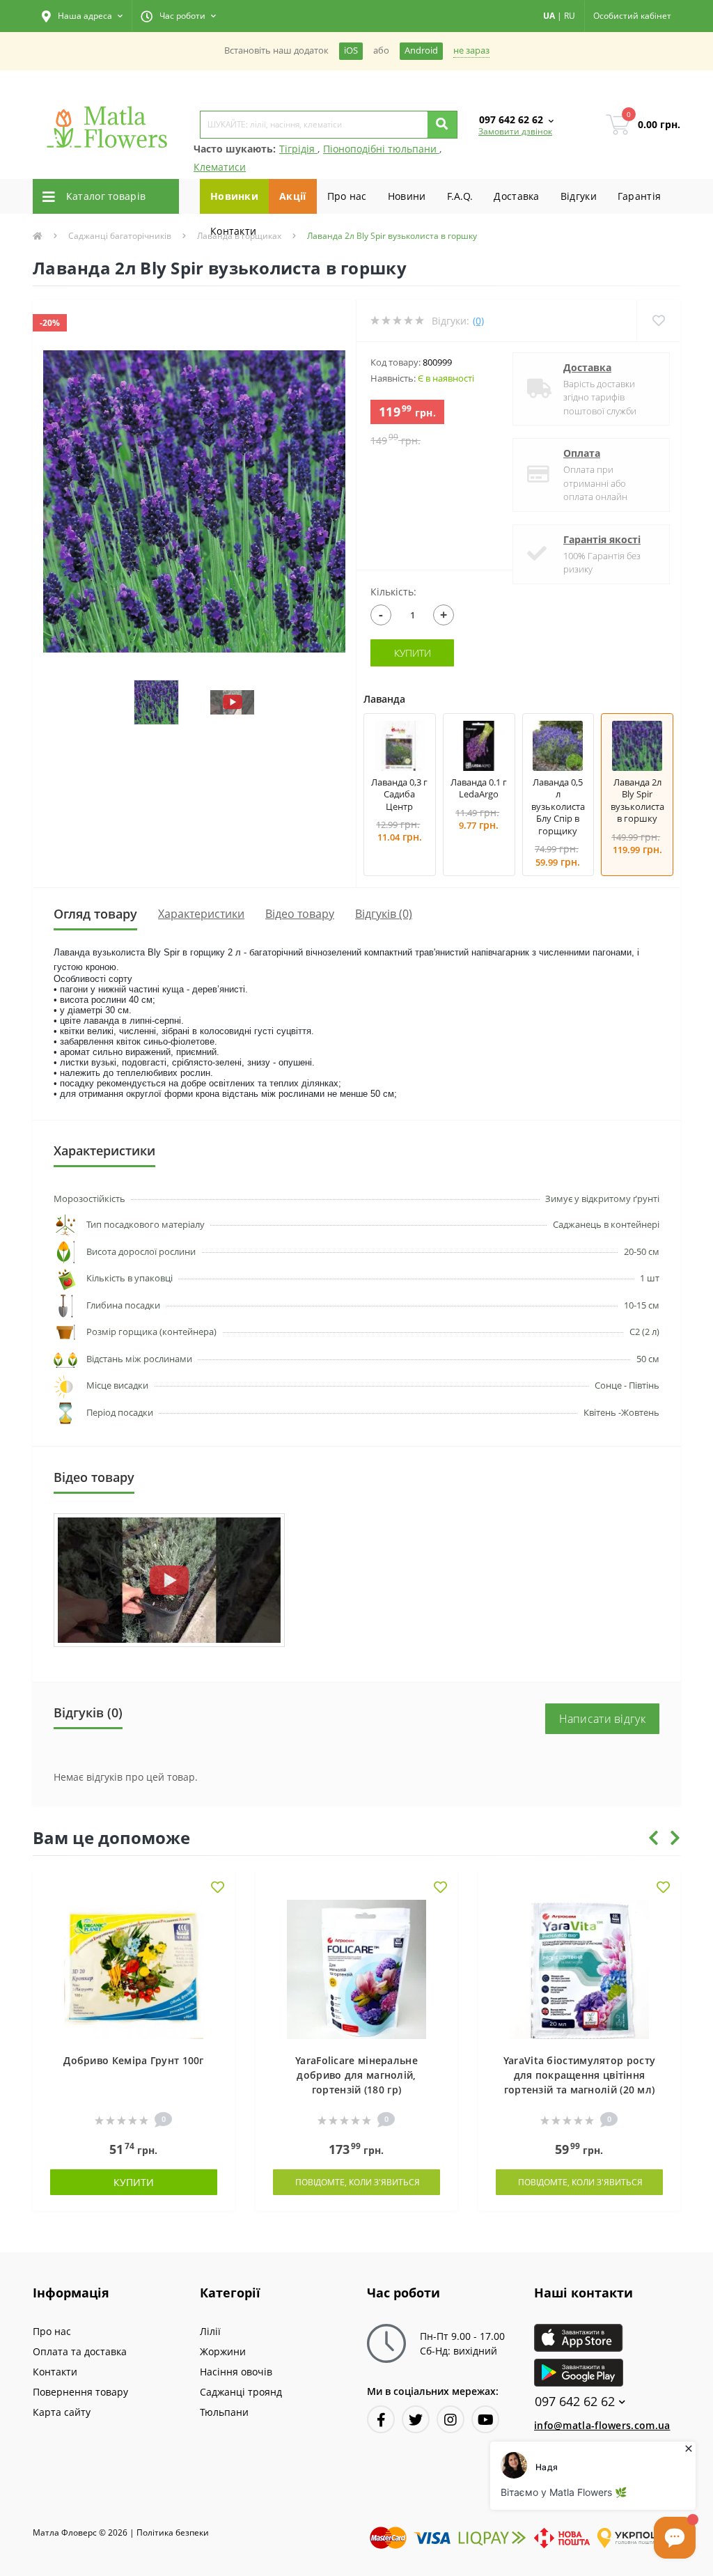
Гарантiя (639, 196)
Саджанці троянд (241, 2392)
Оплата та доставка (80, 2351)
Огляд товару (95, 914)
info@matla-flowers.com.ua (602, 2425)
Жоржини (223, 2351)
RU (570, 16)
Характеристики (201, 914)
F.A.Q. (460, 196)
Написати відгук (603, 1719)
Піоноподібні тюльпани (381, 149)
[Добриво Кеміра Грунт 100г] (134, 1968)
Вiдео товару (300, 914)
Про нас (347, 196)
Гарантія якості (602, 539)
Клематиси (220, 167)
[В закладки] (218, 1888)
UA (549, 16)
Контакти (233, 231)
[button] (82, 16)
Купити (413, 653)
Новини (407, 196)
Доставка (516, 196)
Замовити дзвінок (515, 131)
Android (421, 50)
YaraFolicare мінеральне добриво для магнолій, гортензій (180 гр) (356, 2075)
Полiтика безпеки (173, 2532)
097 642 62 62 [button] (575, 2402)
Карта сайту (62, 2412)
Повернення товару (80, 2392)
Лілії (210, 2331)
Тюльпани (224, 2412)
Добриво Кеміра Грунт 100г (134, 2060)
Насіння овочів (236, 2372)
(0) (478, 321)
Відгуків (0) (384, 914)
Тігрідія (298, 149)
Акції (293, 196)
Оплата (582, 453)
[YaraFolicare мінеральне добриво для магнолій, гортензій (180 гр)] (356, 1968)
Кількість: (393, 592)
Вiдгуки (579, 196)
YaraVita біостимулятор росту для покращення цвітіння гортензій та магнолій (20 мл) (579, 2075)
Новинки (234, 196)
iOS (351, 50)
